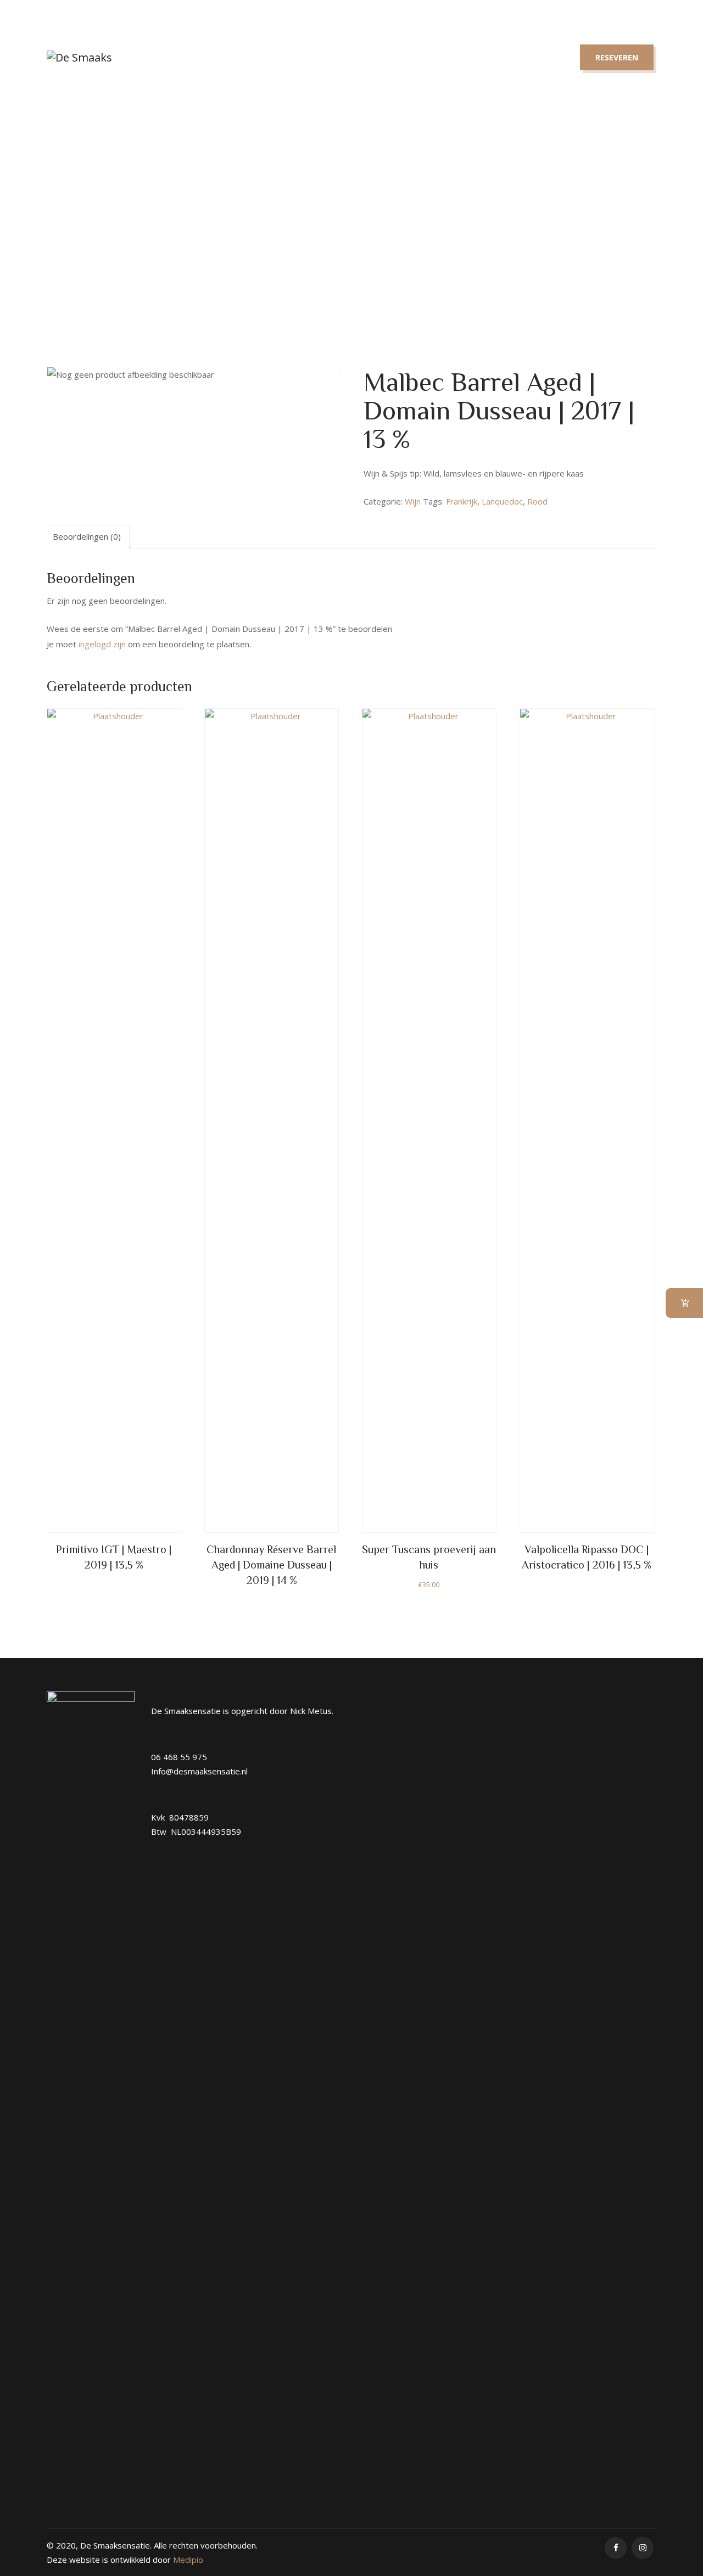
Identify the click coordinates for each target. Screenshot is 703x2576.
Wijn (267, 225)
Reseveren (617, 57)
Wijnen (311, 57)
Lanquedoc (502, 501)
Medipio (188, 2560)
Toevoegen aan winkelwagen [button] (429, 991)
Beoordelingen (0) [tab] (87, 536)
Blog (450, 57)
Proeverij (383, 57)
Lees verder (114, 980)
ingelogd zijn (102, 644)
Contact (517, 57)
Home (190, 57)
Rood (537, 501)
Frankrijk (462, 501)
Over (249, 57)
